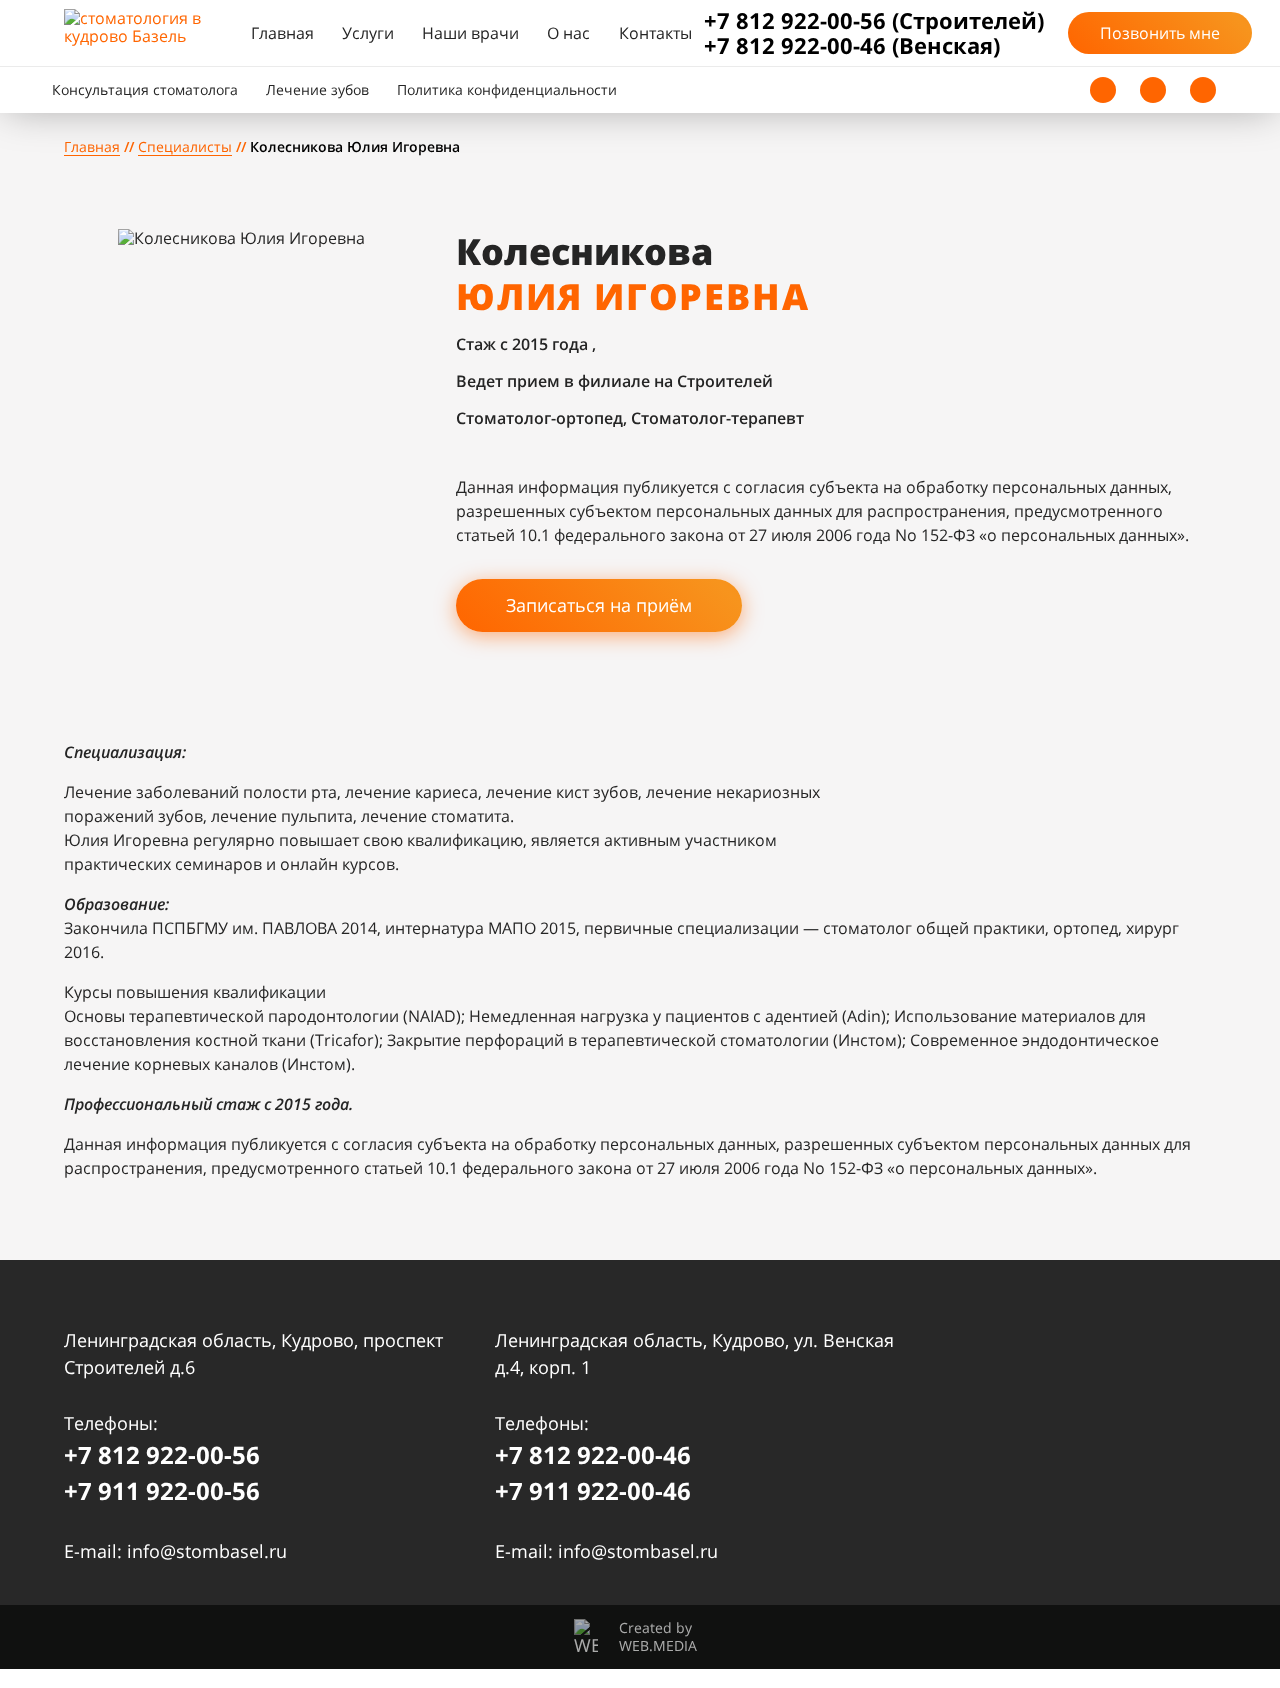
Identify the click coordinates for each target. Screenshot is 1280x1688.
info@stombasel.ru (207, 1551)
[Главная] (151, 33)
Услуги (368, 33)
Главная (282, 33)
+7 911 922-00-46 (593, 1490)
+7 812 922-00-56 (162, 1454)
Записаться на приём (599, 605)
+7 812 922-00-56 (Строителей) (874, 20)
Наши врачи (470, 33)
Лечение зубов (317, 89)
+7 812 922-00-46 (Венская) (852, 45)
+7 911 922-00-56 (162, 1490)
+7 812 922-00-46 (593, 1454)
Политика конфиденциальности (507, 89)
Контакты (655, 33)
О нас (568, 33)
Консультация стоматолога (145, 89)
